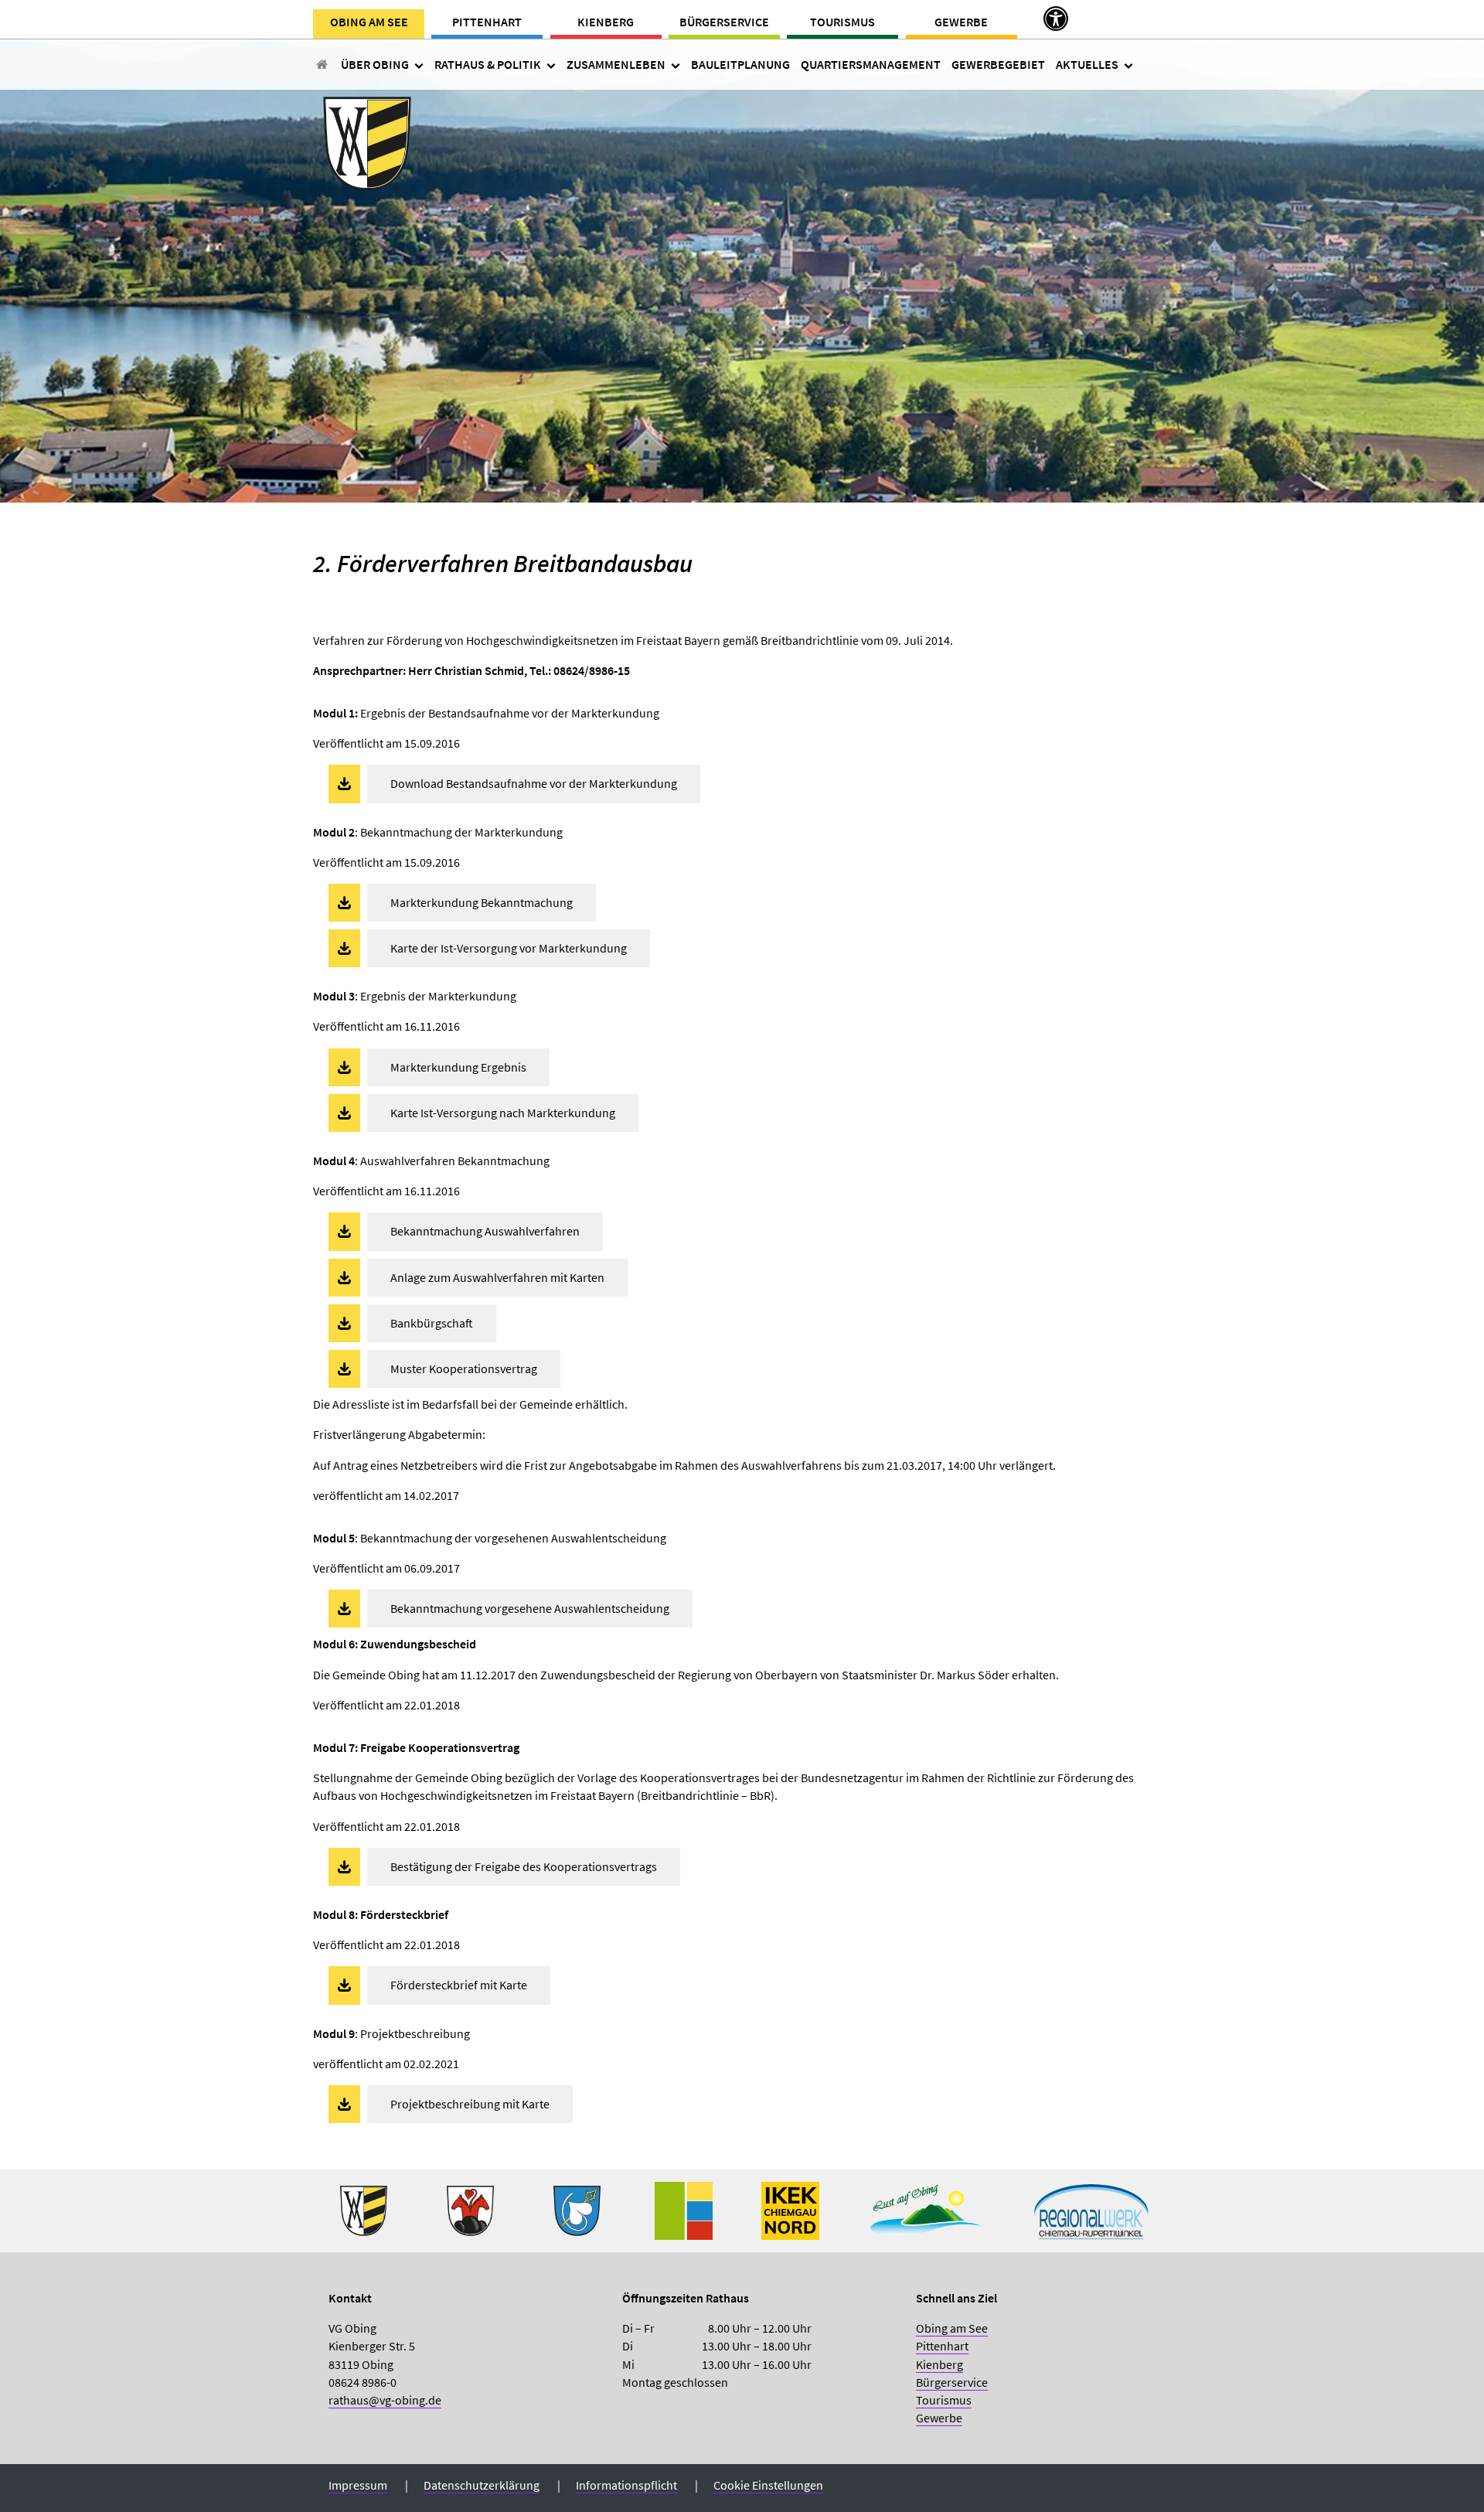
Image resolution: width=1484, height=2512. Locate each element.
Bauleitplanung (740, 64)
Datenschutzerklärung (482, 2485)
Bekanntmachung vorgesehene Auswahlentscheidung (530, 1608)
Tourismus (842, 22)
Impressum (358, 2485)
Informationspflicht (626, 2485)
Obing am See (369, 22)
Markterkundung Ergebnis (458, 1067)
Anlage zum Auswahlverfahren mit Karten (497, 1277)
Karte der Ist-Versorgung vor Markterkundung (509, 948)
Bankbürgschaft (432, 1323)
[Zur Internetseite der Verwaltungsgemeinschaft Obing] (684, 2209)
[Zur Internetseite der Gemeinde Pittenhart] (577, 2209)
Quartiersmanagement (871, 64)
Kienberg (606, 22)
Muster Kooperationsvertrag (464, 1368)
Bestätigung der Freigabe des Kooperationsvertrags (524, 1866)
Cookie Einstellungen (768, 2485)
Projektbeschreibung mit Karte (470, 2104)
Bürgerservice (724, 22)
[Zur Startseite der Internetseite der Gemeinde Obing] (364, 2209)
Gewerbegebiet (998, 64)
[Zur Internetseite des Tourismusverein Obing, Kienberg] (926, 2209)
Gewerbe (961, 22)
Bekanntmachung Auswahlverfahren (485, 1231)
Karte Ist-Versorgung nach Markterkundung (503, 1113)
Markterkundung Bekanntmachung (482, 902)
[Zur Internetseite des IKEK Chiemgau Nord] (790, 2209)
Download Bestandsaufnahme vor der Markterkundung (534, 783)
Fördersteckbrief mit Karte (459, 1985)
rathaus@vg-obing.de (385, 2400)
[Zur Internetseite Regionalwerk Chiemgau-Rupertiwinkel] (1091, 2209)
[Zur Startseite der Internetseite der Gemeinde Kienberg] (470, 2209)
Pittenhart (487, 22)
